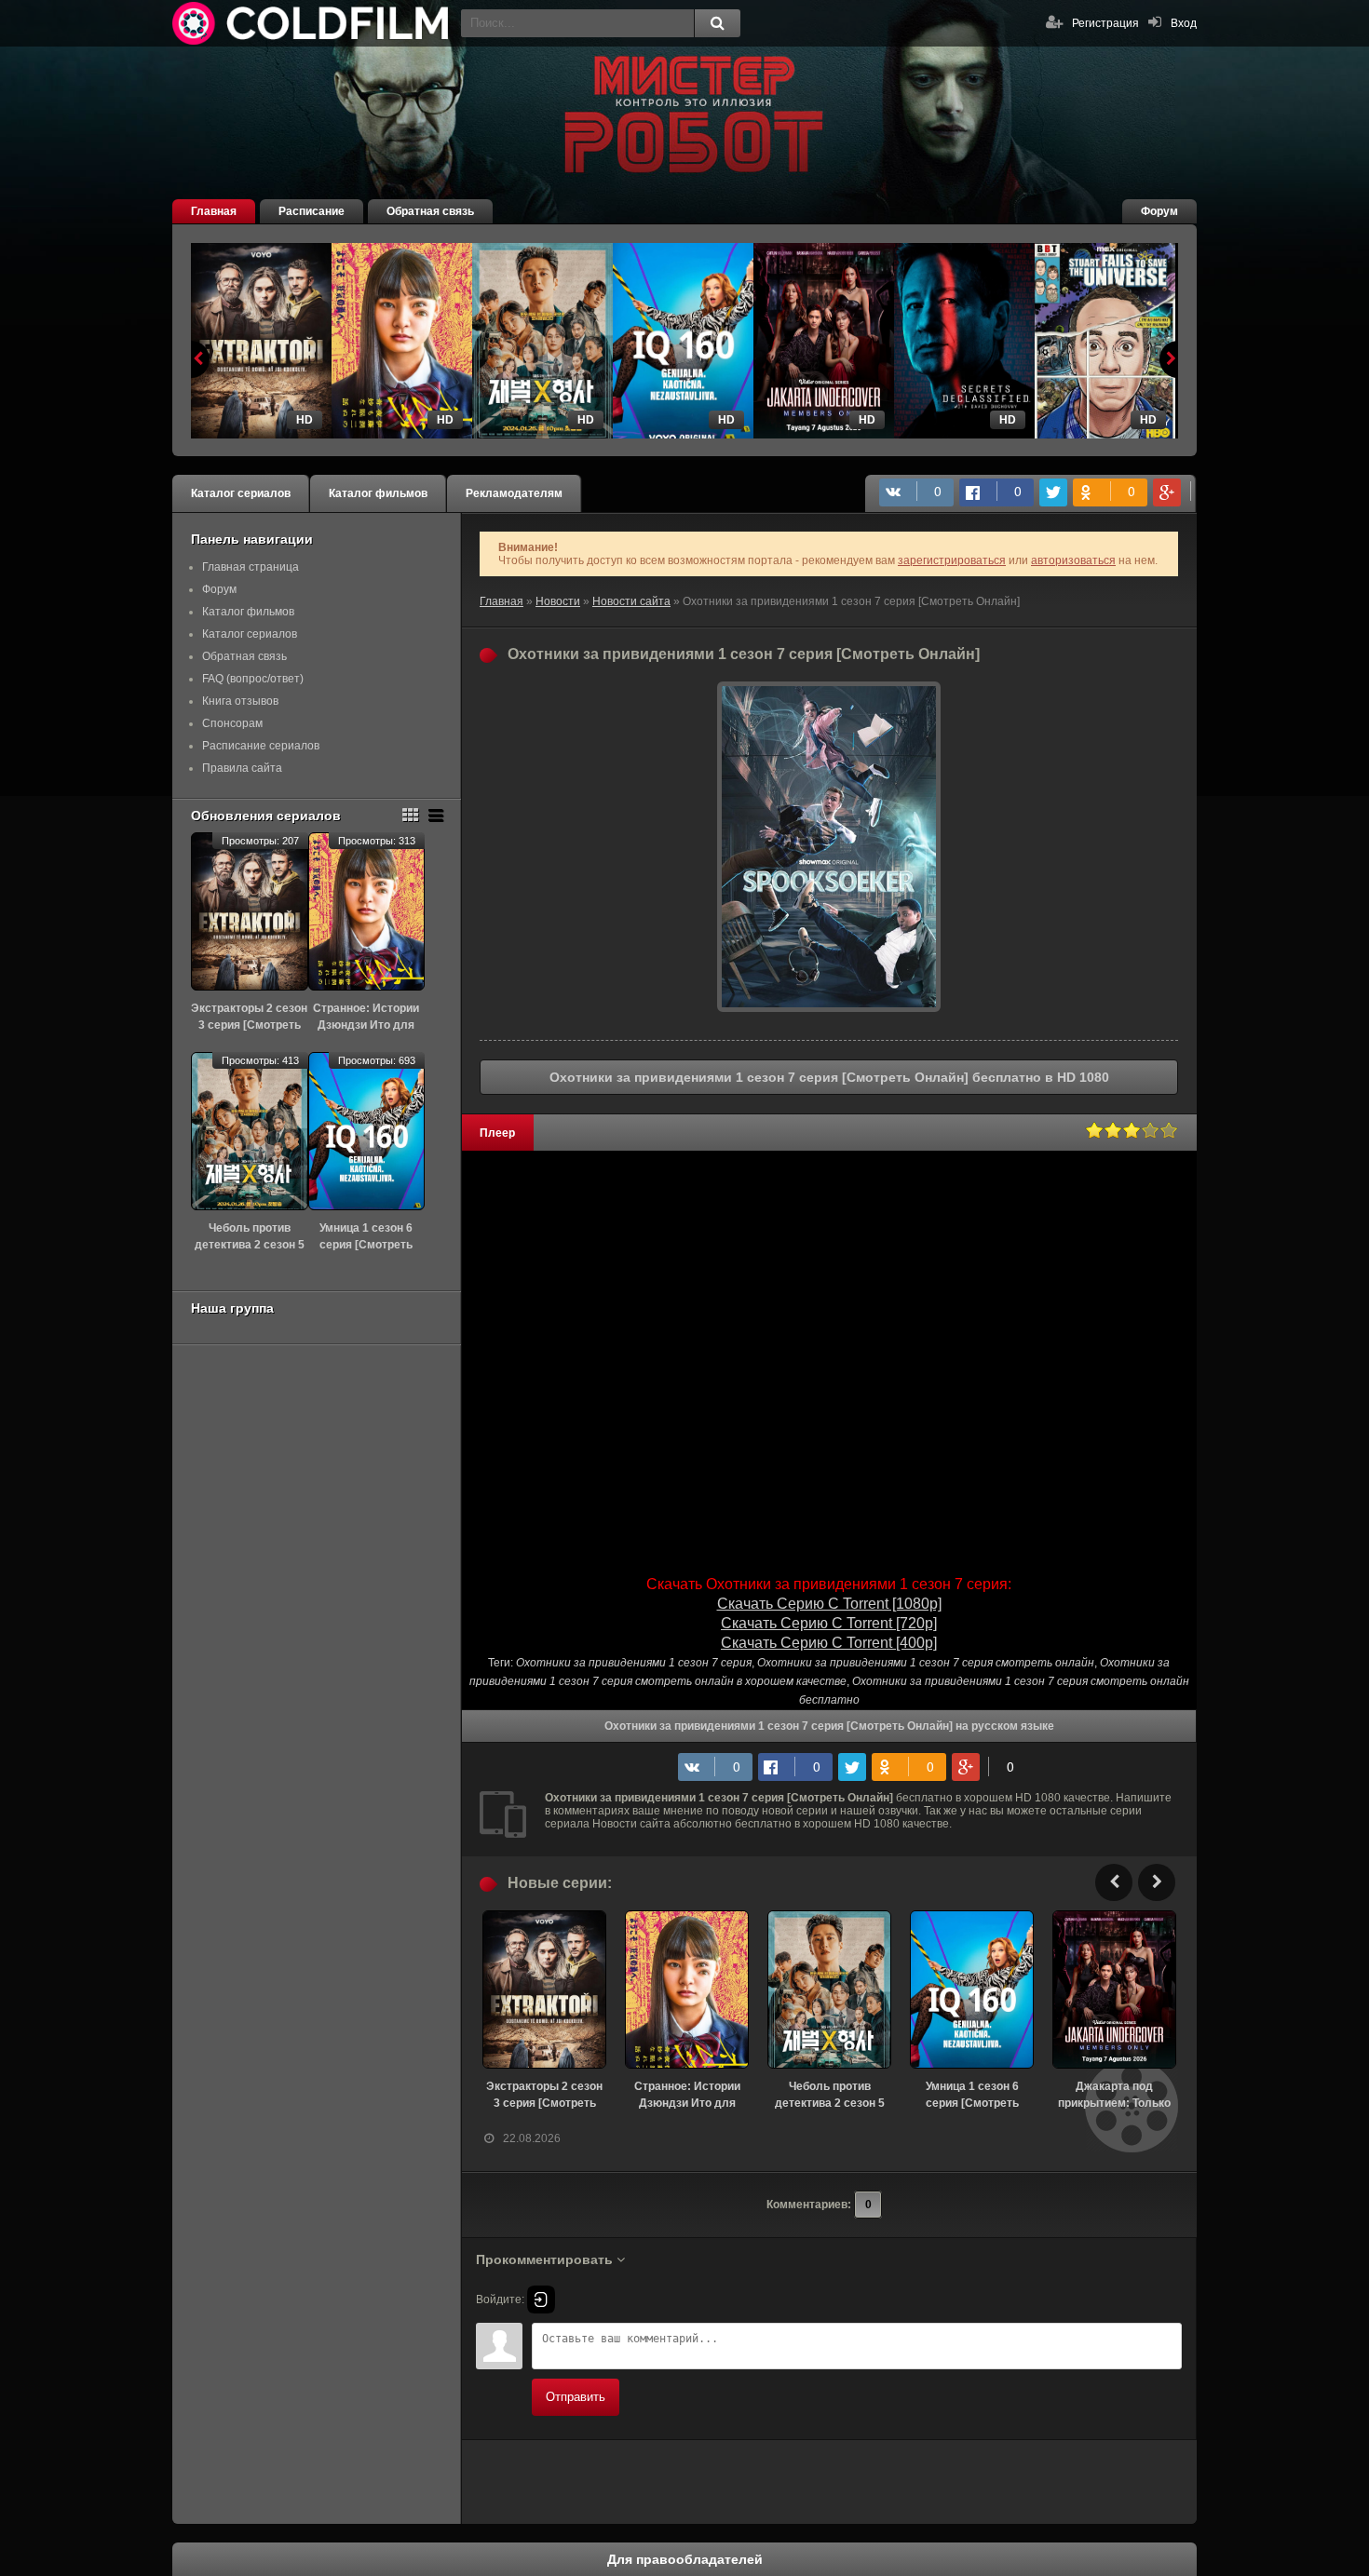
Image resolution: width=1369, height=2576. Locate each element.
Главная (214, 211)
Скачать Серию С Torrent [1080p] (829, 1604)
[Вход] (541, 2300)
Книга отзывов (240, 701)
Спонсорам (232, 723)
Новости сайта (631, 601)
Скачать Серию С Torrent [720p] (829, 1623)
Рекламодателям (514, 493)
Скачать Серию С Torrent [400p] (829, 1643)
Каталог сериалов (241, 493)
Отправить (576, 2397)
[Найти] (717, 23)
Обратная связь (430, 211)
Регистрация (1105, 23)
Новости (558, 601)
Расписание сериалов (261, 746)
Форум (1159, 211)
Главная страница (251, 567)
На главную (312, 23)
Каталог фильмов (378, 493)
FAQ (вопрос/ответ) (253, 679)
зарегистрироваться (952, 560)
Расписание (312, 211)
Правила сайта (242, 768)
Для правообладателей (685, 2559)
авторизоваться (1073, 560)
